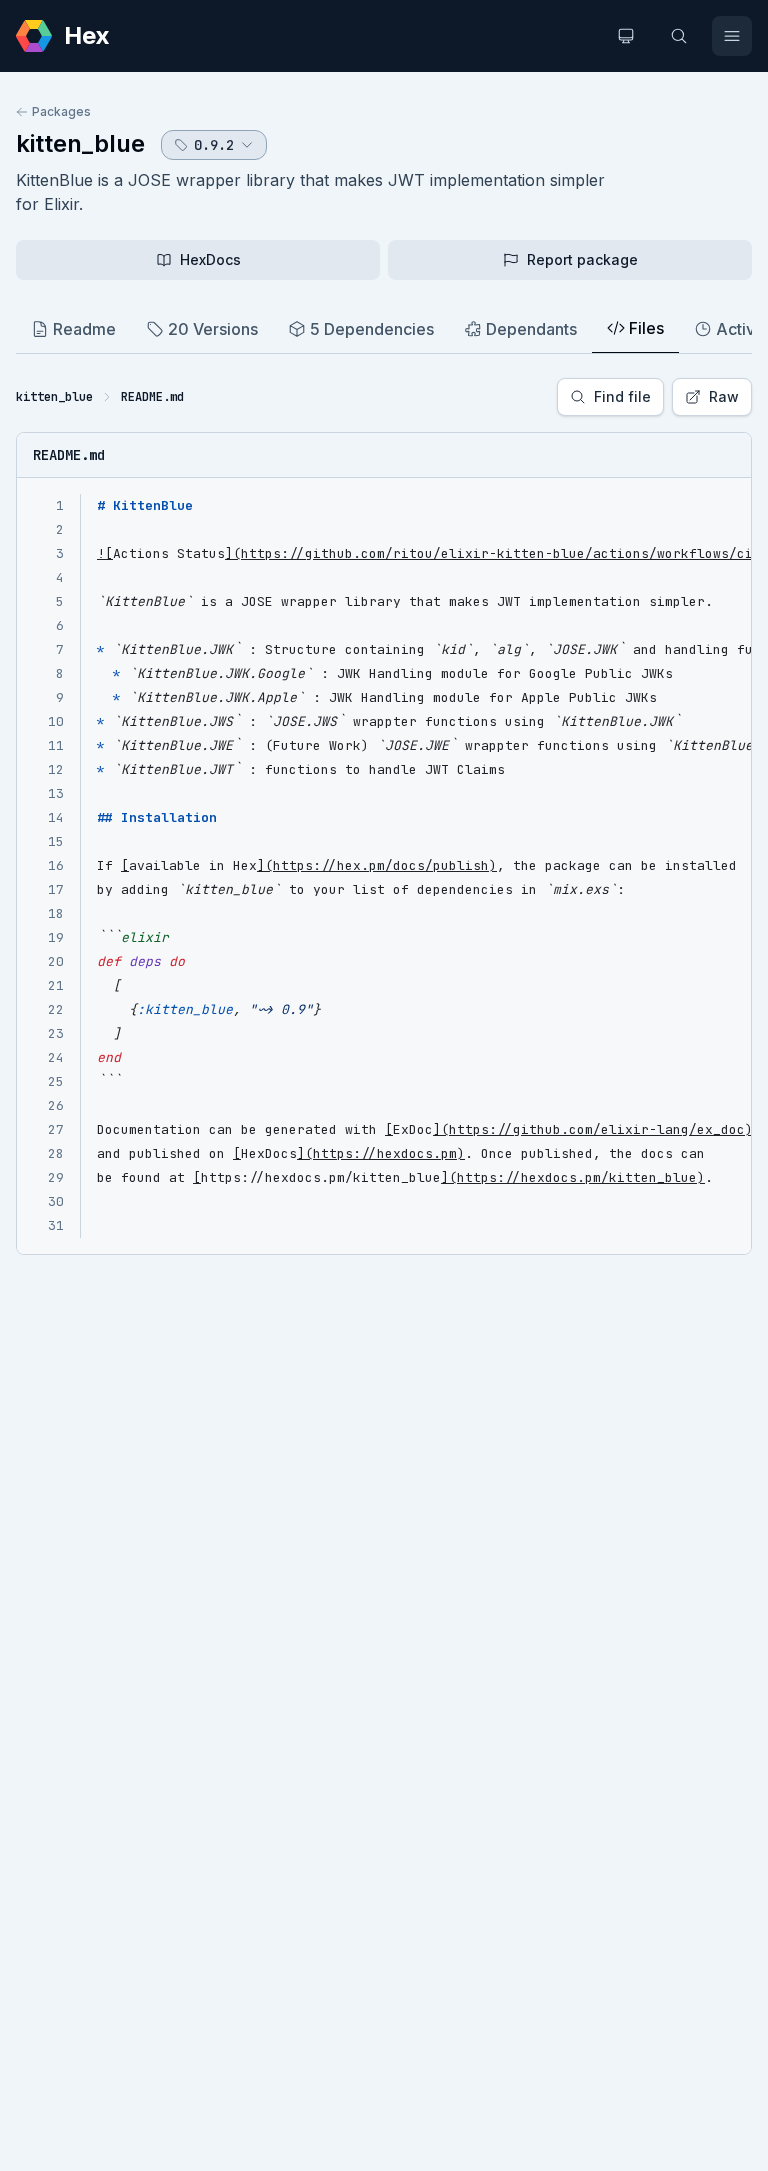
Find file (622, 396)
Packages (61, 111)
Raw (724, 396)
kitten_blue (80, 143)
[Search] (679, 36)
